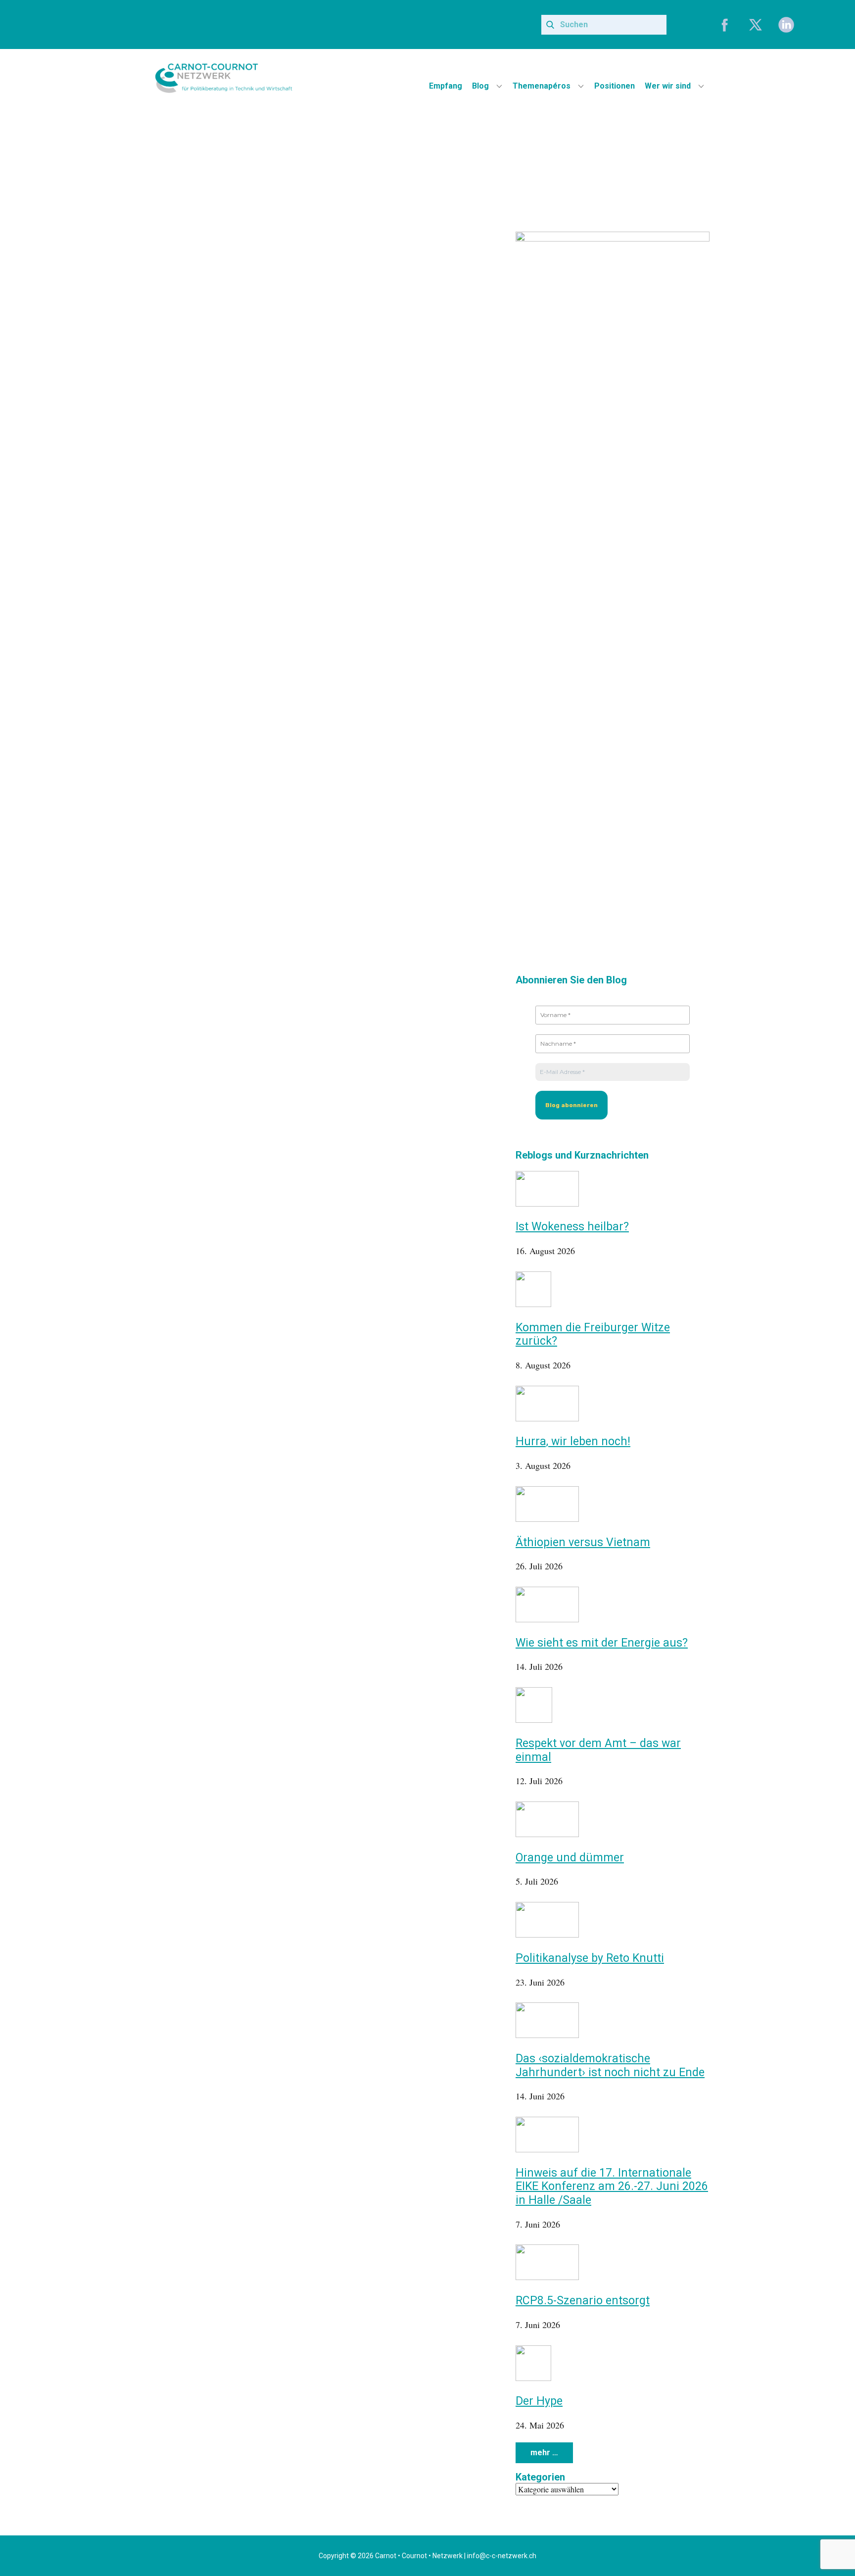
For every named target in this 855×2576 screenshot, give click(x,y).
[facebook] (725, 25)
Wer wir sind (668, 86)
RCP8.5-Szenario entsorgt (583, 2301)
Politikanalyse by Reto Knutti (590, 1958)
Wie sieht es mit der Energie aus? (602, 1643)
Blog (480, 86)
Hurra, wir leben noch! (573, 1441)
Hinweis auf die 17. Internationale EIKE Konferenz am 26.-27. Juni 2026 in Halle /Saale (612, 2187)
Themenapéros (542, 86)
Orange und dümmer (570, 1858)
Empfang (446, 86)
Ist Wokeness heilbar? (572, 1227)
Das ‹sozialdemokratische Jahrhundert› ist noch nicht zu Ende (610, 2066)
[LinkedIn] (786, 25)
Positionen (615, 86)
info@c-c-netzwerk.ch (502, 2556)
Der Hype (539, 2401)
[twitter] (756, 25)
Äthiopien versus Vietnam (583, 1542)
